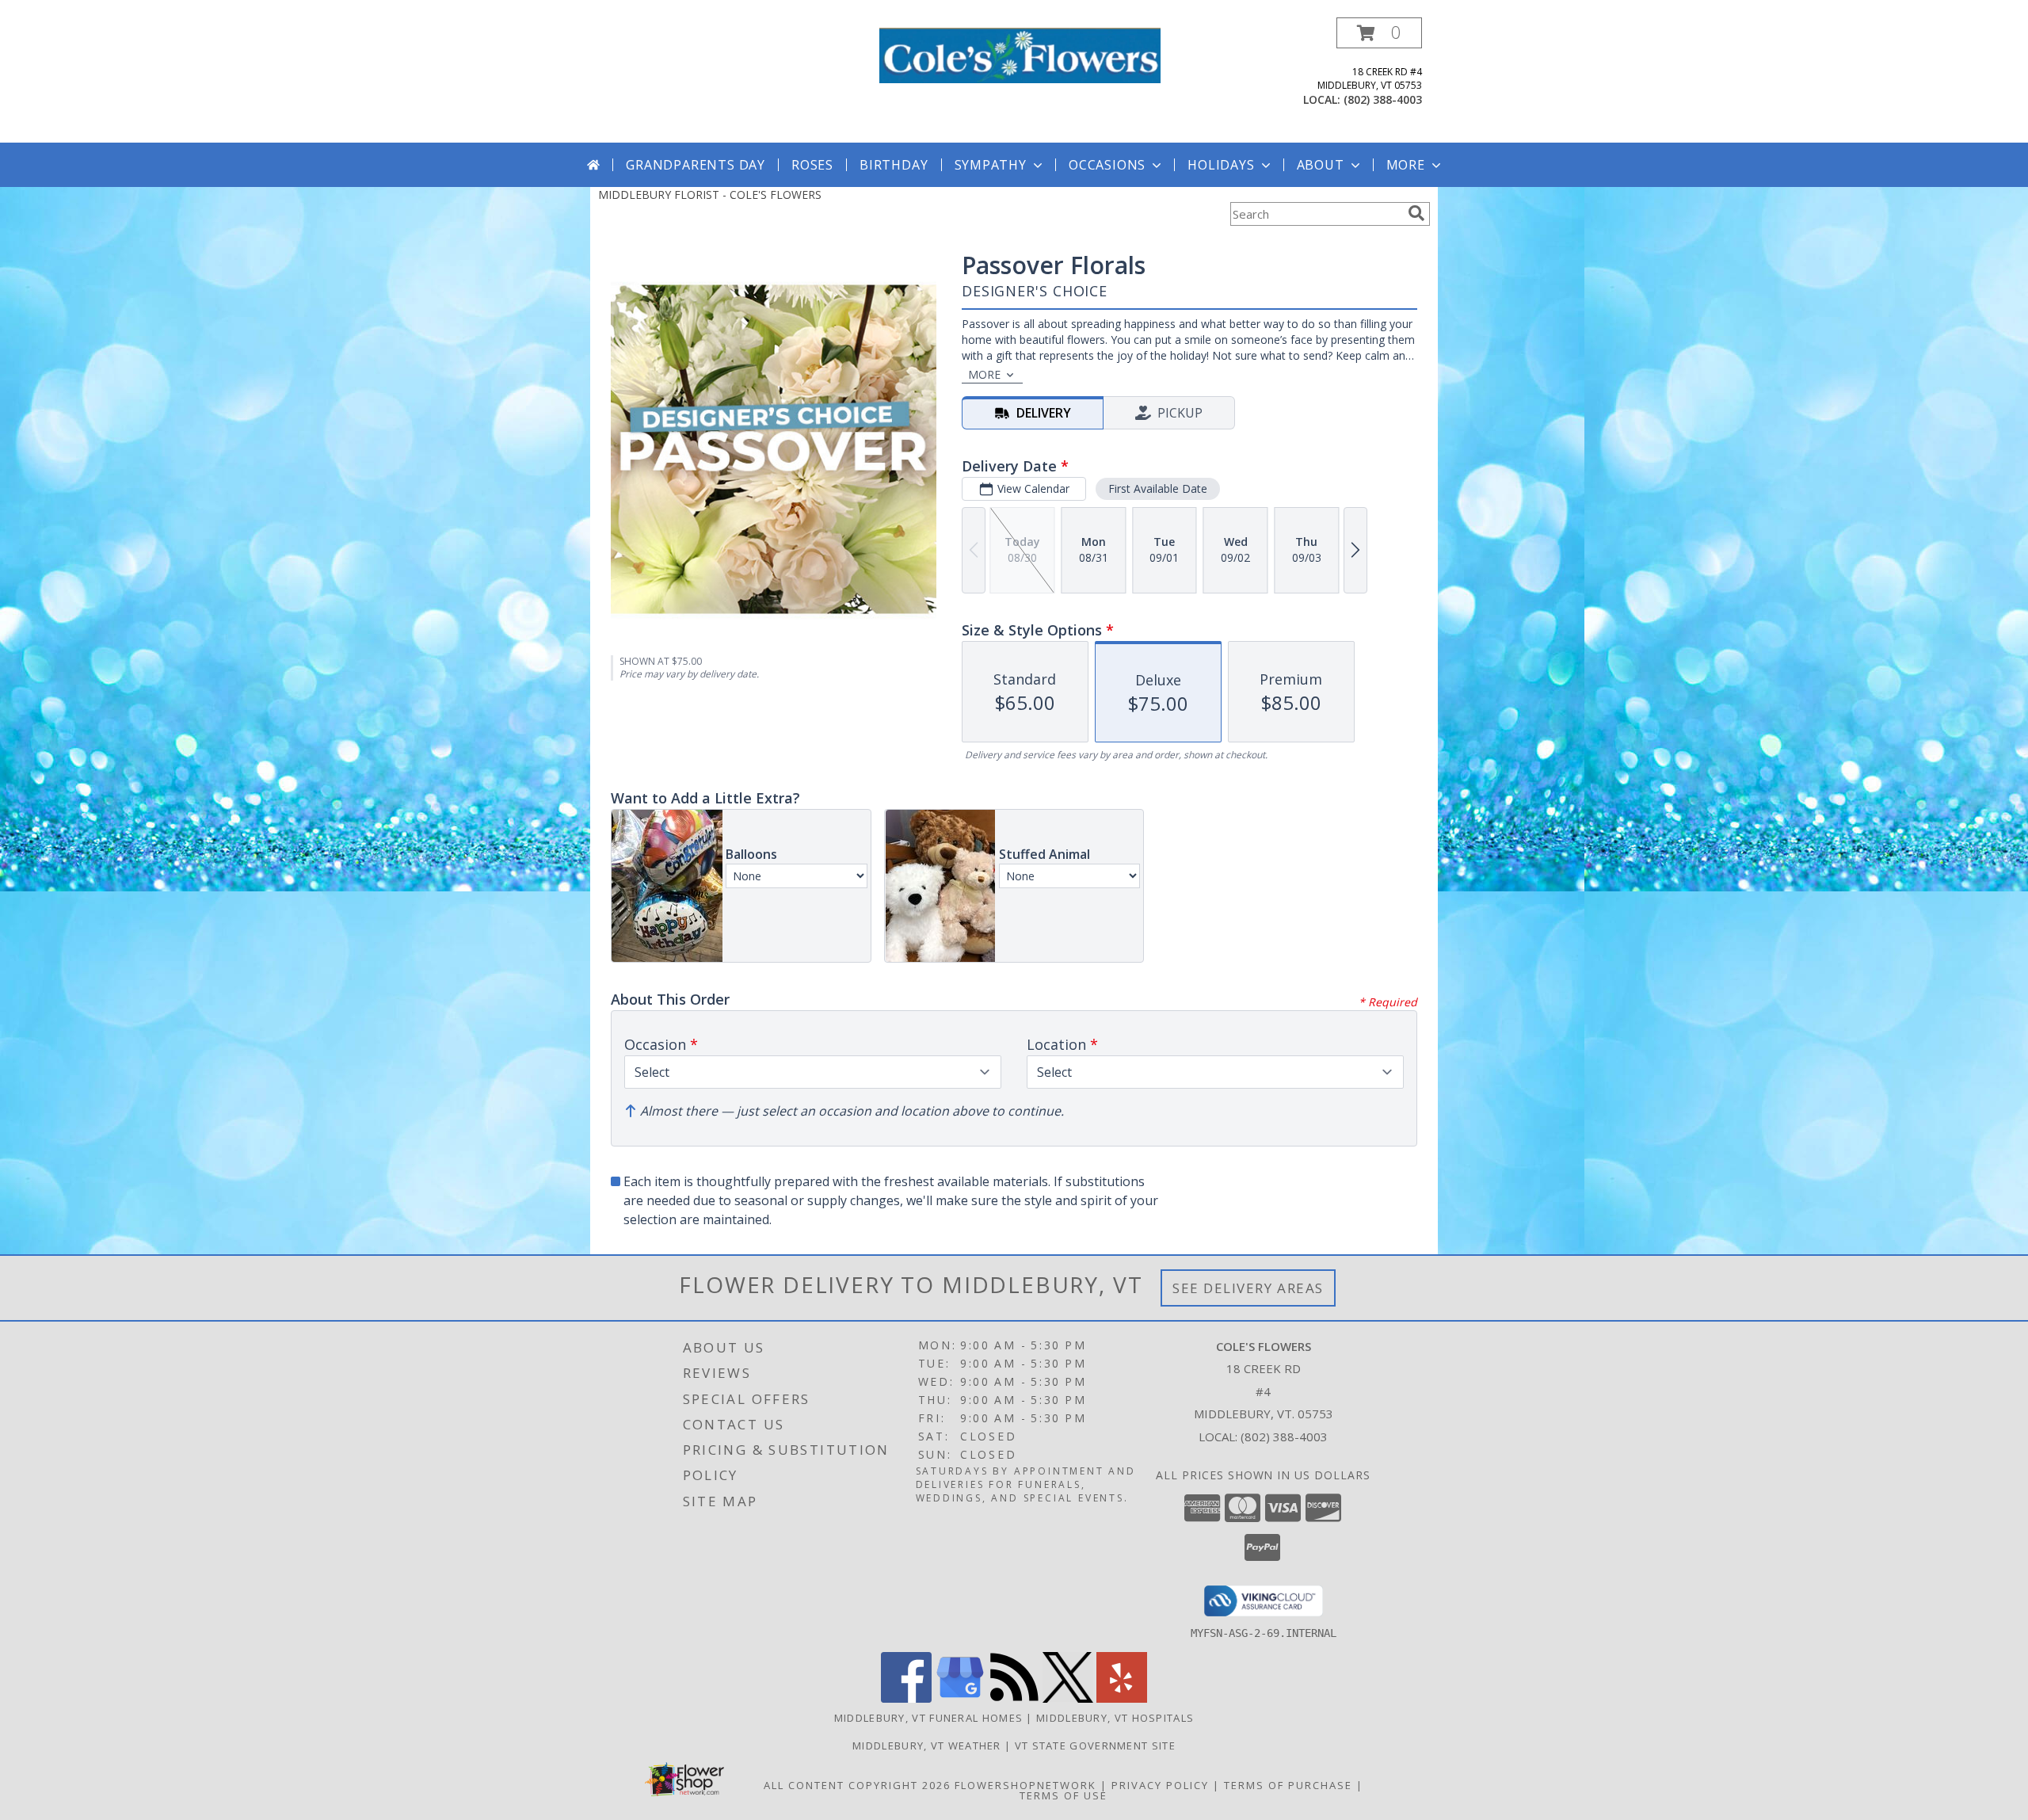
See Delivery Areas (1248, 1288)
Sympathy (991, 165)
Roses (812, 165)
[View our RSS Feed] (1014, 1698)
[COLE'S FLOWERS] (1020, 54)
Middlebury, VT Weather (927, 1746)
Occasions (1107, 165)
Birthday (894, 165)
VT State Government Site (1095, 1746)
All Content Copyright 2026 (857, 1785)
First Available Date (1158, 488)
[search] (1416, 213)
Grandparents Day (696, 165)
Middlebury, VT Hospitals (1115, 1718)
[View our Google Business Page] (960, 1698)
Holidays (1221, 165)
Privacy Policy (1160, 1785)
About (1321, 165)
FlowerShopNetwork (1025, 1785)
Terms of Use (1064, 1795)
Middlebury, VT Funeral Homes (928, 1718)
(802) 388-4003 (1383, 99)
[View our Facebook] (906, 1698)
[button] (1379, 33)
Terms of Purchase (1288, 1785)
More (1406, 165)
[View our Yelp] (1122, 1698)
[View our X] (1068, 1698)
